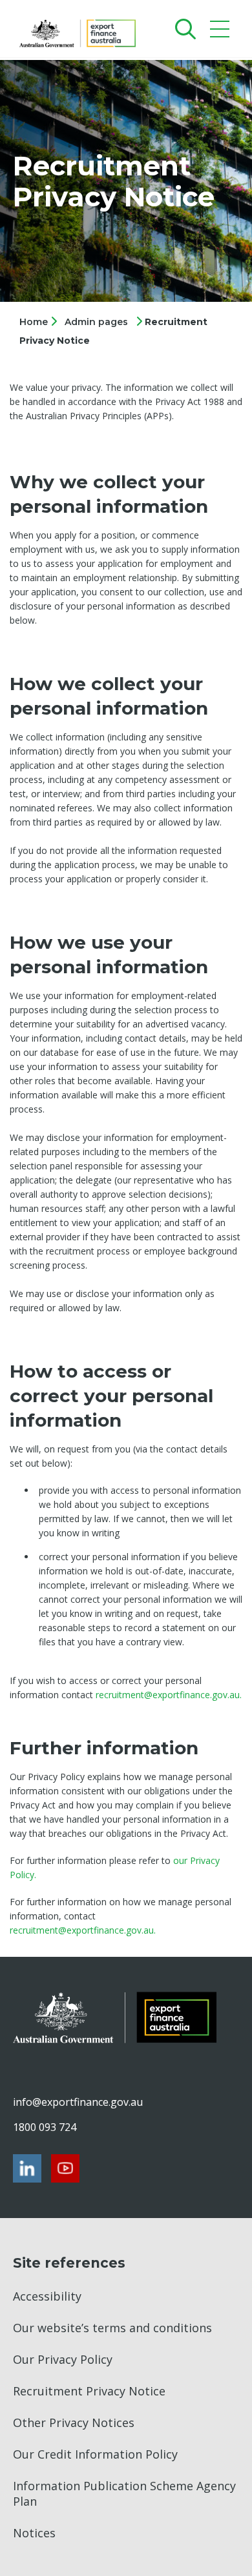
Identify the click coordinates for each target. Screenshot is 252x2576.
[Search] (183, 29)
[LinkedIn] (27, 2168)
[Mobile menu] (221, 32)
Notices (34, 2533)
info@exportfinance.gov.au (78, 2102)
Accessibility (47, 2296)
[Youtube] (65, 2168)
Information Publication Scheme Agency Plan (124, 2493)
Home (35, 322)
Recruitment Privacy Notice (89, 2391)
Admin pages (96, 322)
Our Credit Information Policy (95, 2454)
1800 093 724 (45, 2127)
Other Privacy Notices (74, 2422)
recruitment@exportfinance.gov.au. (169, 1695)
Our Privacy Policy (63, 2359)
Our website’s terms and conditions (112, 2328)
